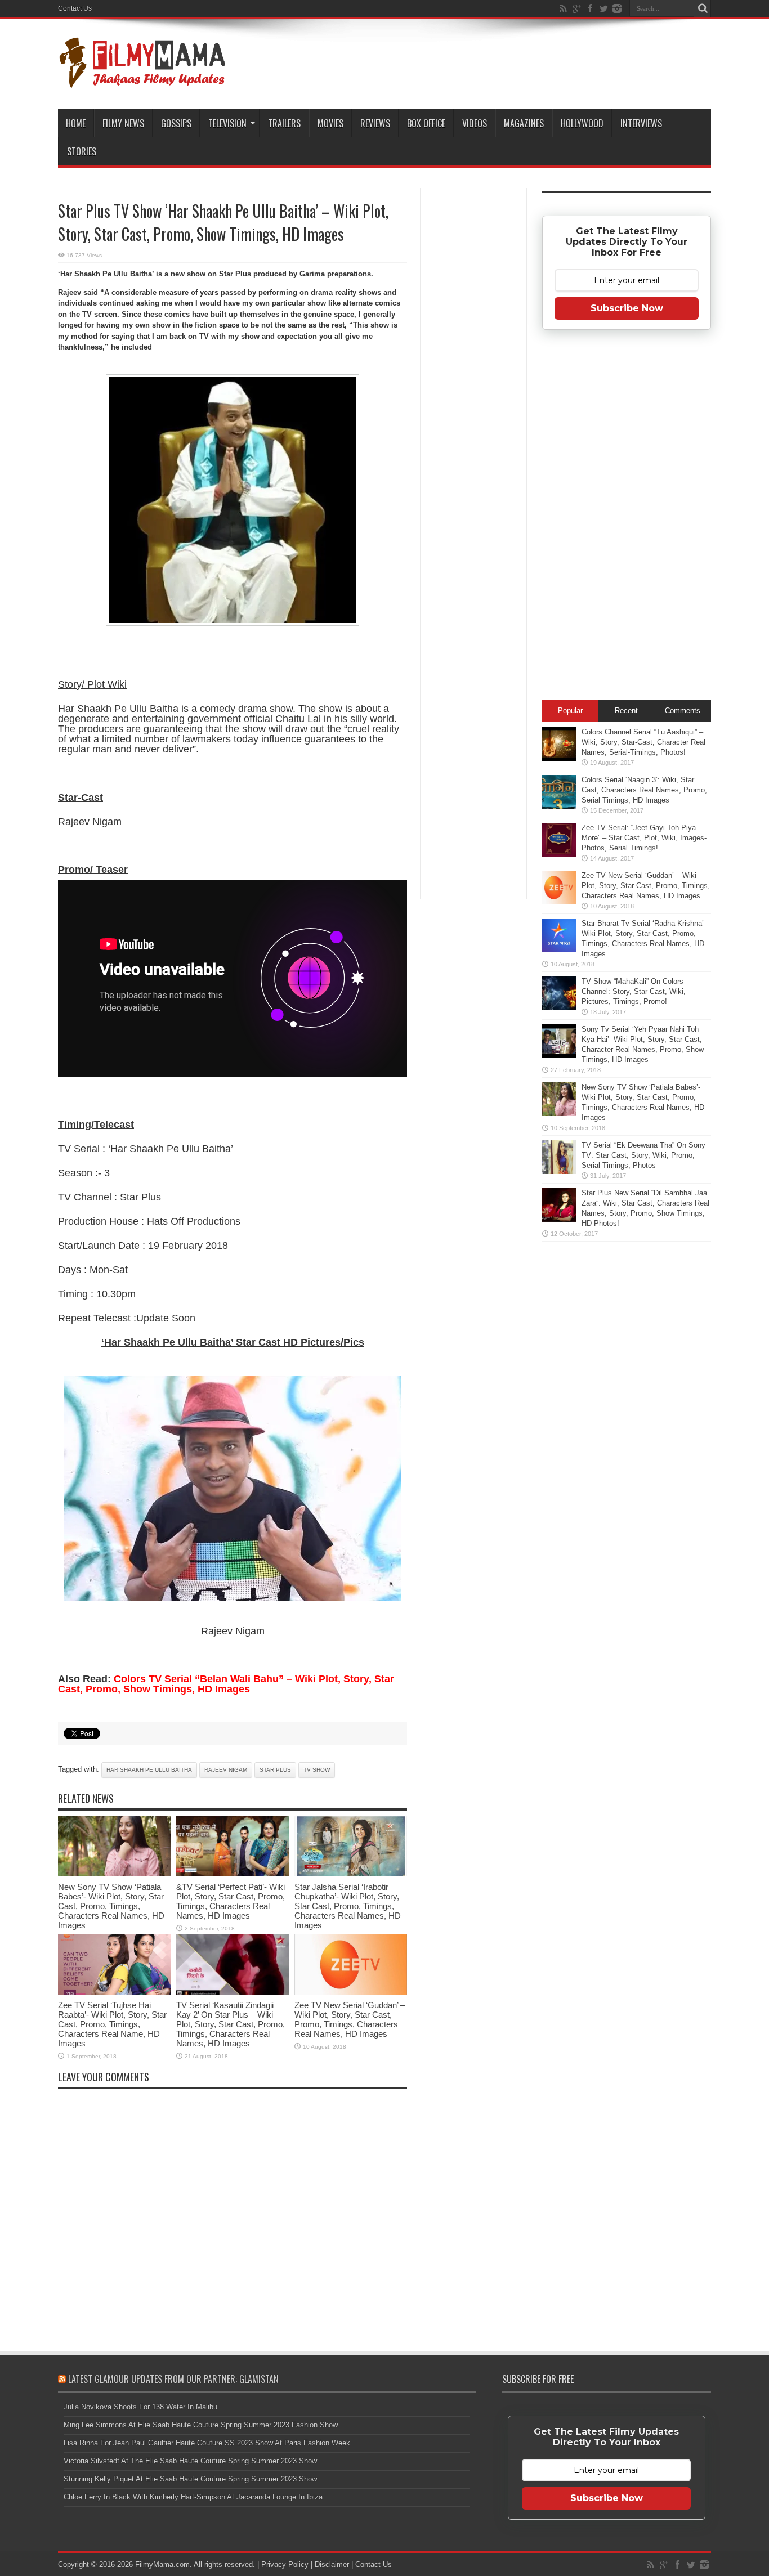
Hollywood (582, 123)
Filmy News (123, 123)
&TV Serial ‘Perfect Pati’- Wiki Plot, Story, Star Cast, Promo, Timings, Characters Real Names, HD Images (231, 1901)
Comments (683, 711)
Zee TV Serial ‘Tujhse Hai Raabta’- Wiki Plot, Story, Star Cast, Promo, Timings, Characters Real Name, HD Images (112, 2024)
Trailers (284, 123)
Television (227, 123)
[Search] (703, 8)
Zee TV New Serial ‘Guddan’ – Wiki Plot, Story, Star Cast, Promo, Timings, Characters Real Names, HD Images (350, 2019)
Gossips (176, 123)
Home (76, 123)
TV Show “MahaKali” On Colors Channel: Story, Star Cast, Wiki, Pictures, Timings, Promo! (634, 991)
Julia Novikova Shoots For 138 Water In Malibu (140, 2407)
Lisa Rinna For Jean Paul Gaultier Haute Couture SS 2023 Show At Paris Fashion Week (207, 2443)
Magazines (524, 123)
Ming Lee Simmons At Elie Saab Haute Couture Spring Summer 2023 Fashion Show (201, 2425)
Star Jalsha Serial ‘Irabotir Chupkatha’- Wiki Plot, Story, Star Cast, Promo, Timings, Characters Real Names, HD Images (348, 1906)
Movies (330, 123)
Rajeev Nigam (226, 1770)
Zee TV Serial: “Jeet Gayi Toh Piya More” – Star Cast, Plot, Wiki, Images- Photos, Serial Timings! (644, 838)
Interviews (641, 123)
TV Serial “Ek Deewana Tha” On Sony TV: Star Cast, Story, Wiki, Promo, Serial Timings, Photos (643, 1155)
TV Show (317, 1770)
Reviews (375, 123)
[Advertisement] (473, 368)
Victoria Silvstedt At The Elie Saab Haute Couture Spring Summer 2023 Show (190, 2461)
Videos (475, 123)
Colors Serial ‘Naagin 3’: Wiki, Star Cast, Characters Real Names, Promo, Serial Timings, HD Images (644, 790)
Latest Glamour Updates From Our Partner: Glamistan (173, 2379)
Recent (626, 711)
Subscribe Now (627, 308)
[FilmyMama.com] (142, 81)
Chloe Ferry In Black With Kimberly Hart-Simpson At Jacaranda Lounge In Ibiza (193, 2497)
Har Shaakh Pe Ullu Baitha (149, 1770)
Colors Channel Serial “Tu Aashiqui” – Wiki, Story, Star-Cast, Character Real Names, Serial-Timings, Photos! (643, 742)
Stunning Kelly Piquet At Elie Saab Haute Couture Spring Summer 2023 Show (190, 2479)
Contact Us (75, 8)
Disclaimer (332, 2564)
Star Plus (275, 1770)
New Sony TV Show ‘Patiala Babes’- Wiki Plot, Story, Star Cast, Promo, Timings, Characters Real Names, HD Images (111, 1906)
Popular (570, 711)
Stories (82, 151)
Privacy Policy (285, 2564)
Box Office (426, 123)
